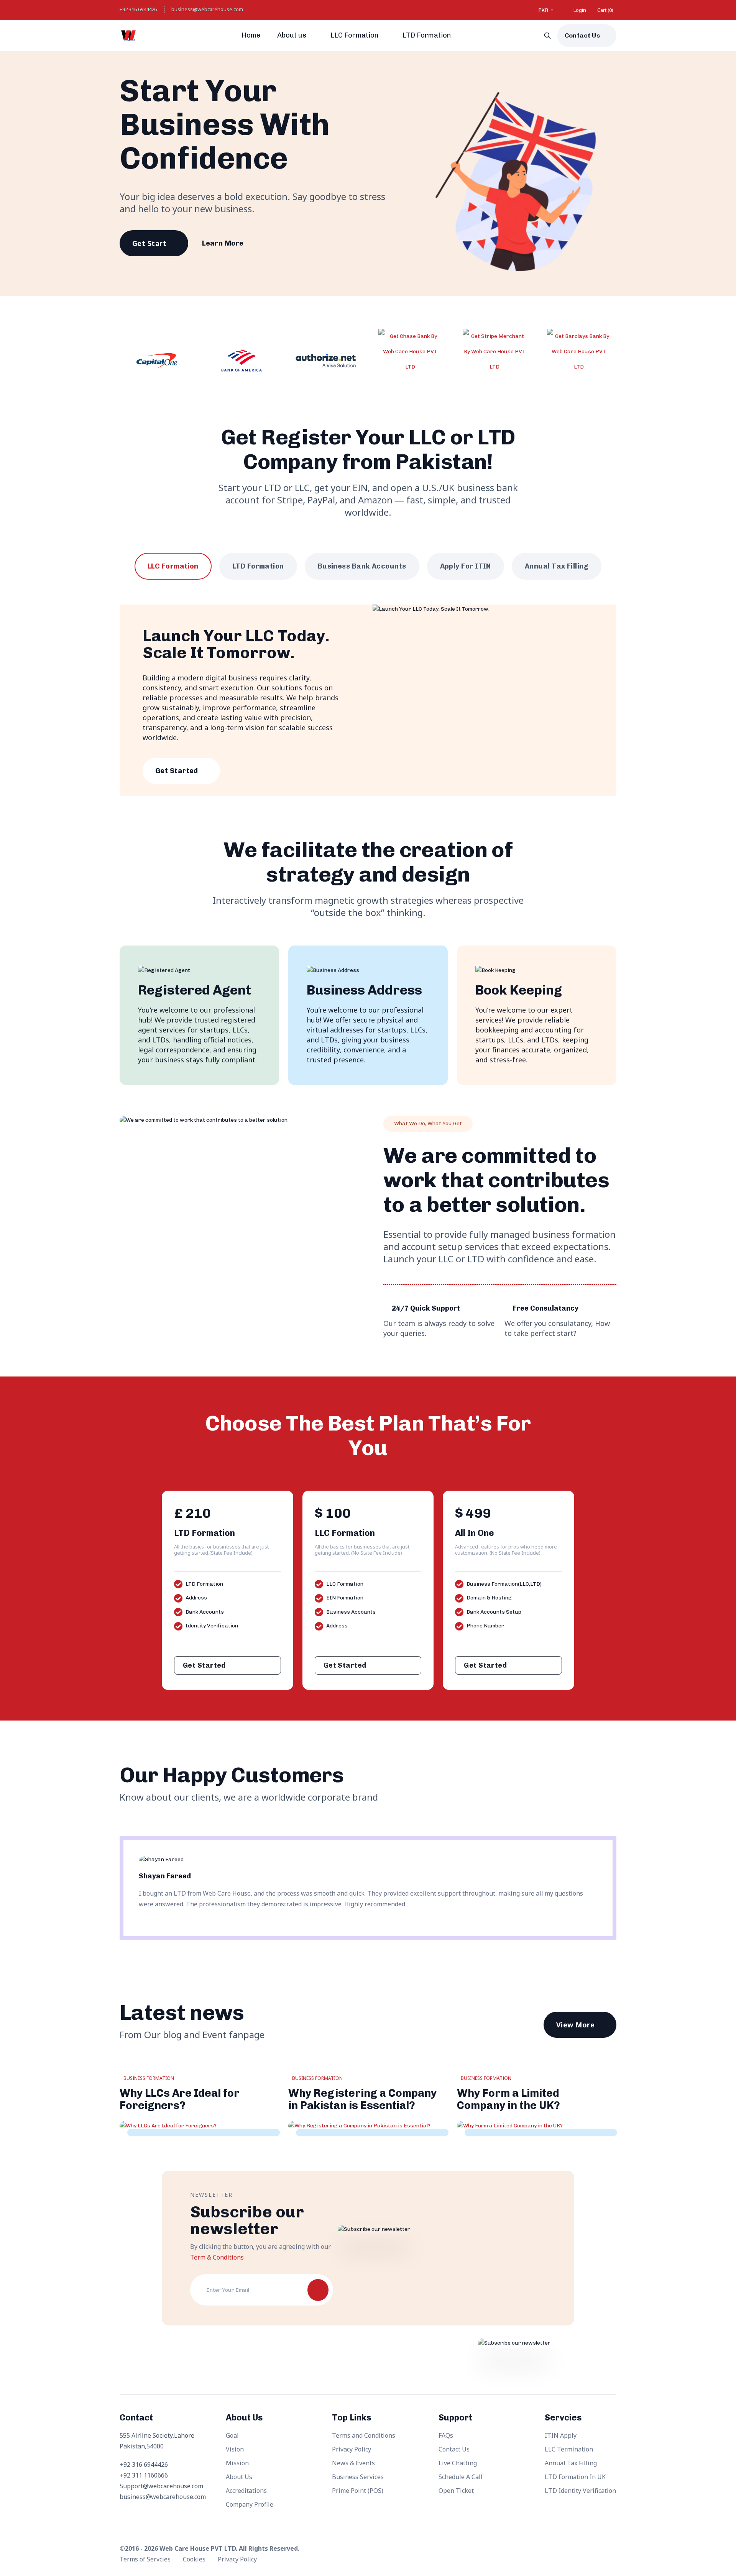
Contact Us (582, 35)
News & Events (353, 2463)
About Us (239, 2477)
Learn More (223, 243)
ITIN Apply (561, 2435)
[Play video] (383, 244)
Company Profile (250, 2504)
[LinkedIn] (610, 2550)
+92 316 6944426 (138, 9)
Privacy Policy (352, 2449)
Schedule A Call (461, 2477)
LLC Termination (569, 2449)
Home (251, 35)
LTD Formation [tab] (258, 566)
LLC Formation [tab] (173, 566)
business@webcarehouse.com (207, 9)
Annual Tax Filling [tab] (557, 566)
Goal (232, 2435)
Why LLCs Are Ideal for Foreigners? (180, 2099)
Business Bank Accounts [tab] (362, 566)
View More (575, 2025)
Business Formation (149, 2078)
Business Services (358, 2477)
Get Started (177, 771)
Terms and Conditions (364, 2435)
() (605, 10)
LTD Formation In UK (575, 2477)
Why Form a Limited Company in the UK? (508, 2099)
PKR (544, 10)
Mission (237, 2463)
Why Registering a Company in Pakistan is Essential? (362, 2099)
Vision (235, 2449)
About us (292, 35)
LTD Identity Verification (580, 2491)
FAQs (446, 2435)
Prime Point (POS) (358, 2491)
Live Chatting (458, 2463)
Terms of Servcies (146, 2559)
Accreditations (246, 2491)
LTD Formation (427, 35)
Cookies (195, 2559)
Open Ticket (456, 2491)
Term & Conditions (217, 2257)
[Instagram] (593, 2550)
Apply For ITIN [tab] (466, 566)
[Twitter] (576, 2550)
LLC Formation (355, 35)
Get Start (149, 243)
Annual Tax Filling (571, 2463)
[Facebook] (559, 2550)
